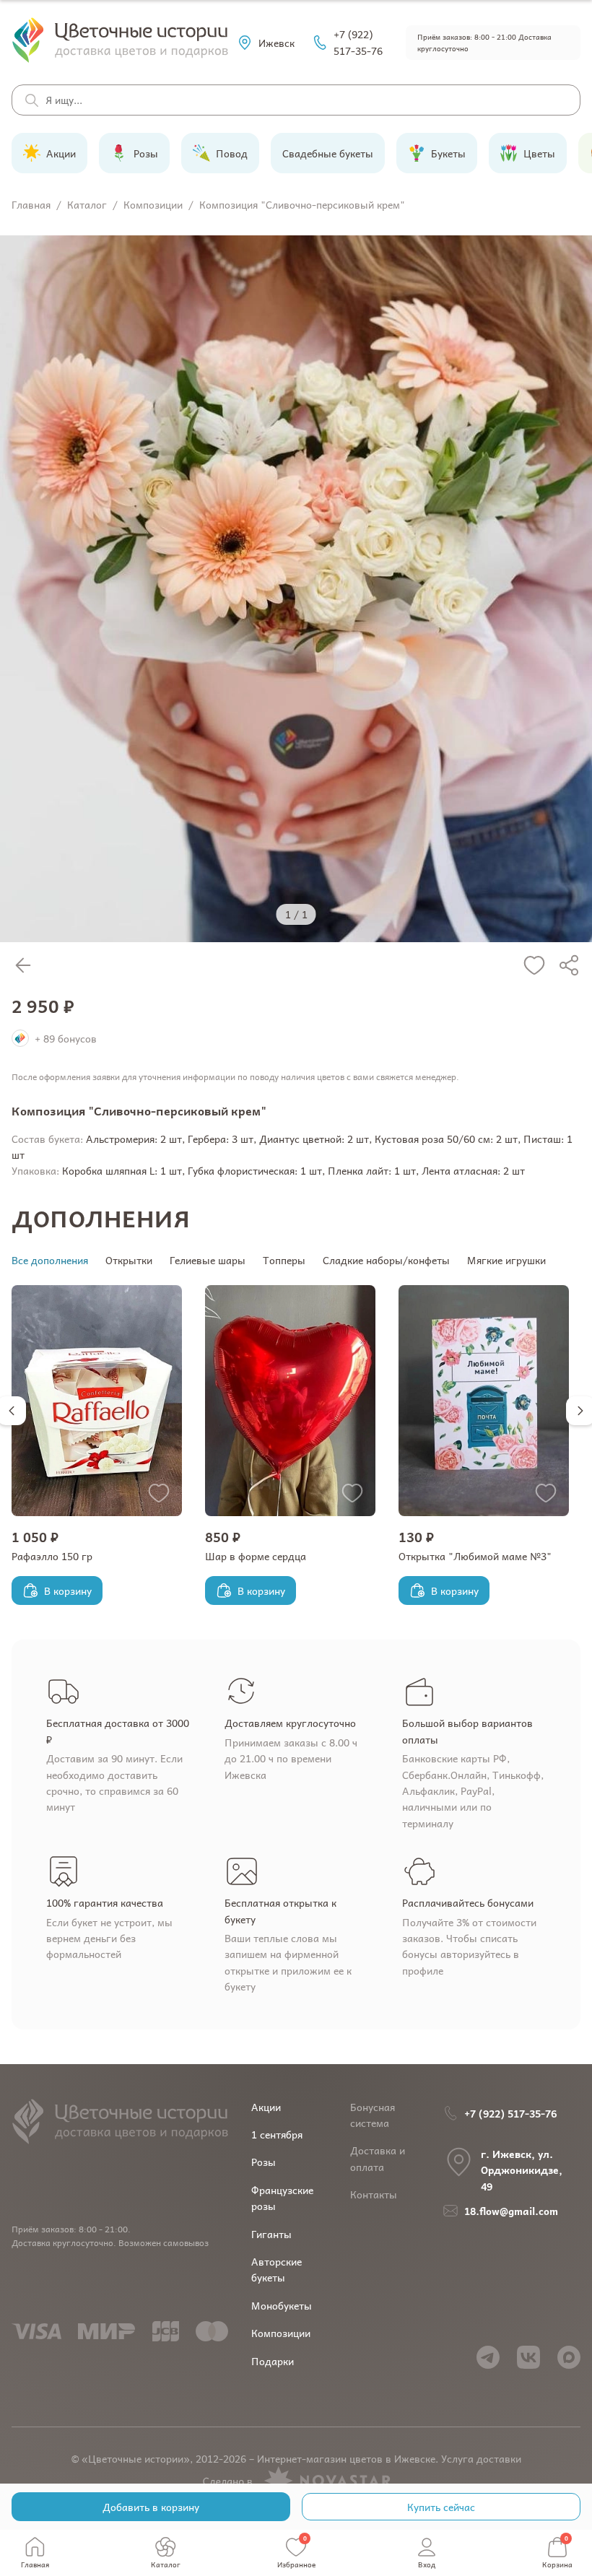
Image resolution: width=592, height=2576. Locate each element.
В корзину (68, 1591)
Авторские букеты (277, 2269)
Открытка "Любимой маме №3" (475, 1556)
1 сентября (277, 2134)
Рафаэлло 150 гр (52, 1556)
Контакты (374, 2194)
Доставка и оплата (378, 2158)
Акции (266, 2107)
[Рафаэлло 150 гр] (97, 1401)
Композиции (281, 2333)
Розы (264, 2162)
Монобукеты (282, 2305)
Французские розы (282, 2198)
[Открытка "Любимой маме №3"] (484, 1401)
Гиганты (271, 2234)
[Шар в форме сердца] (290, 1401)
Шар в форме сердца (256, 1556)
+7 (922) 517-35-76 (358, 42)
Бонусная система (373, 2115)
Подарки (273, 2361)
